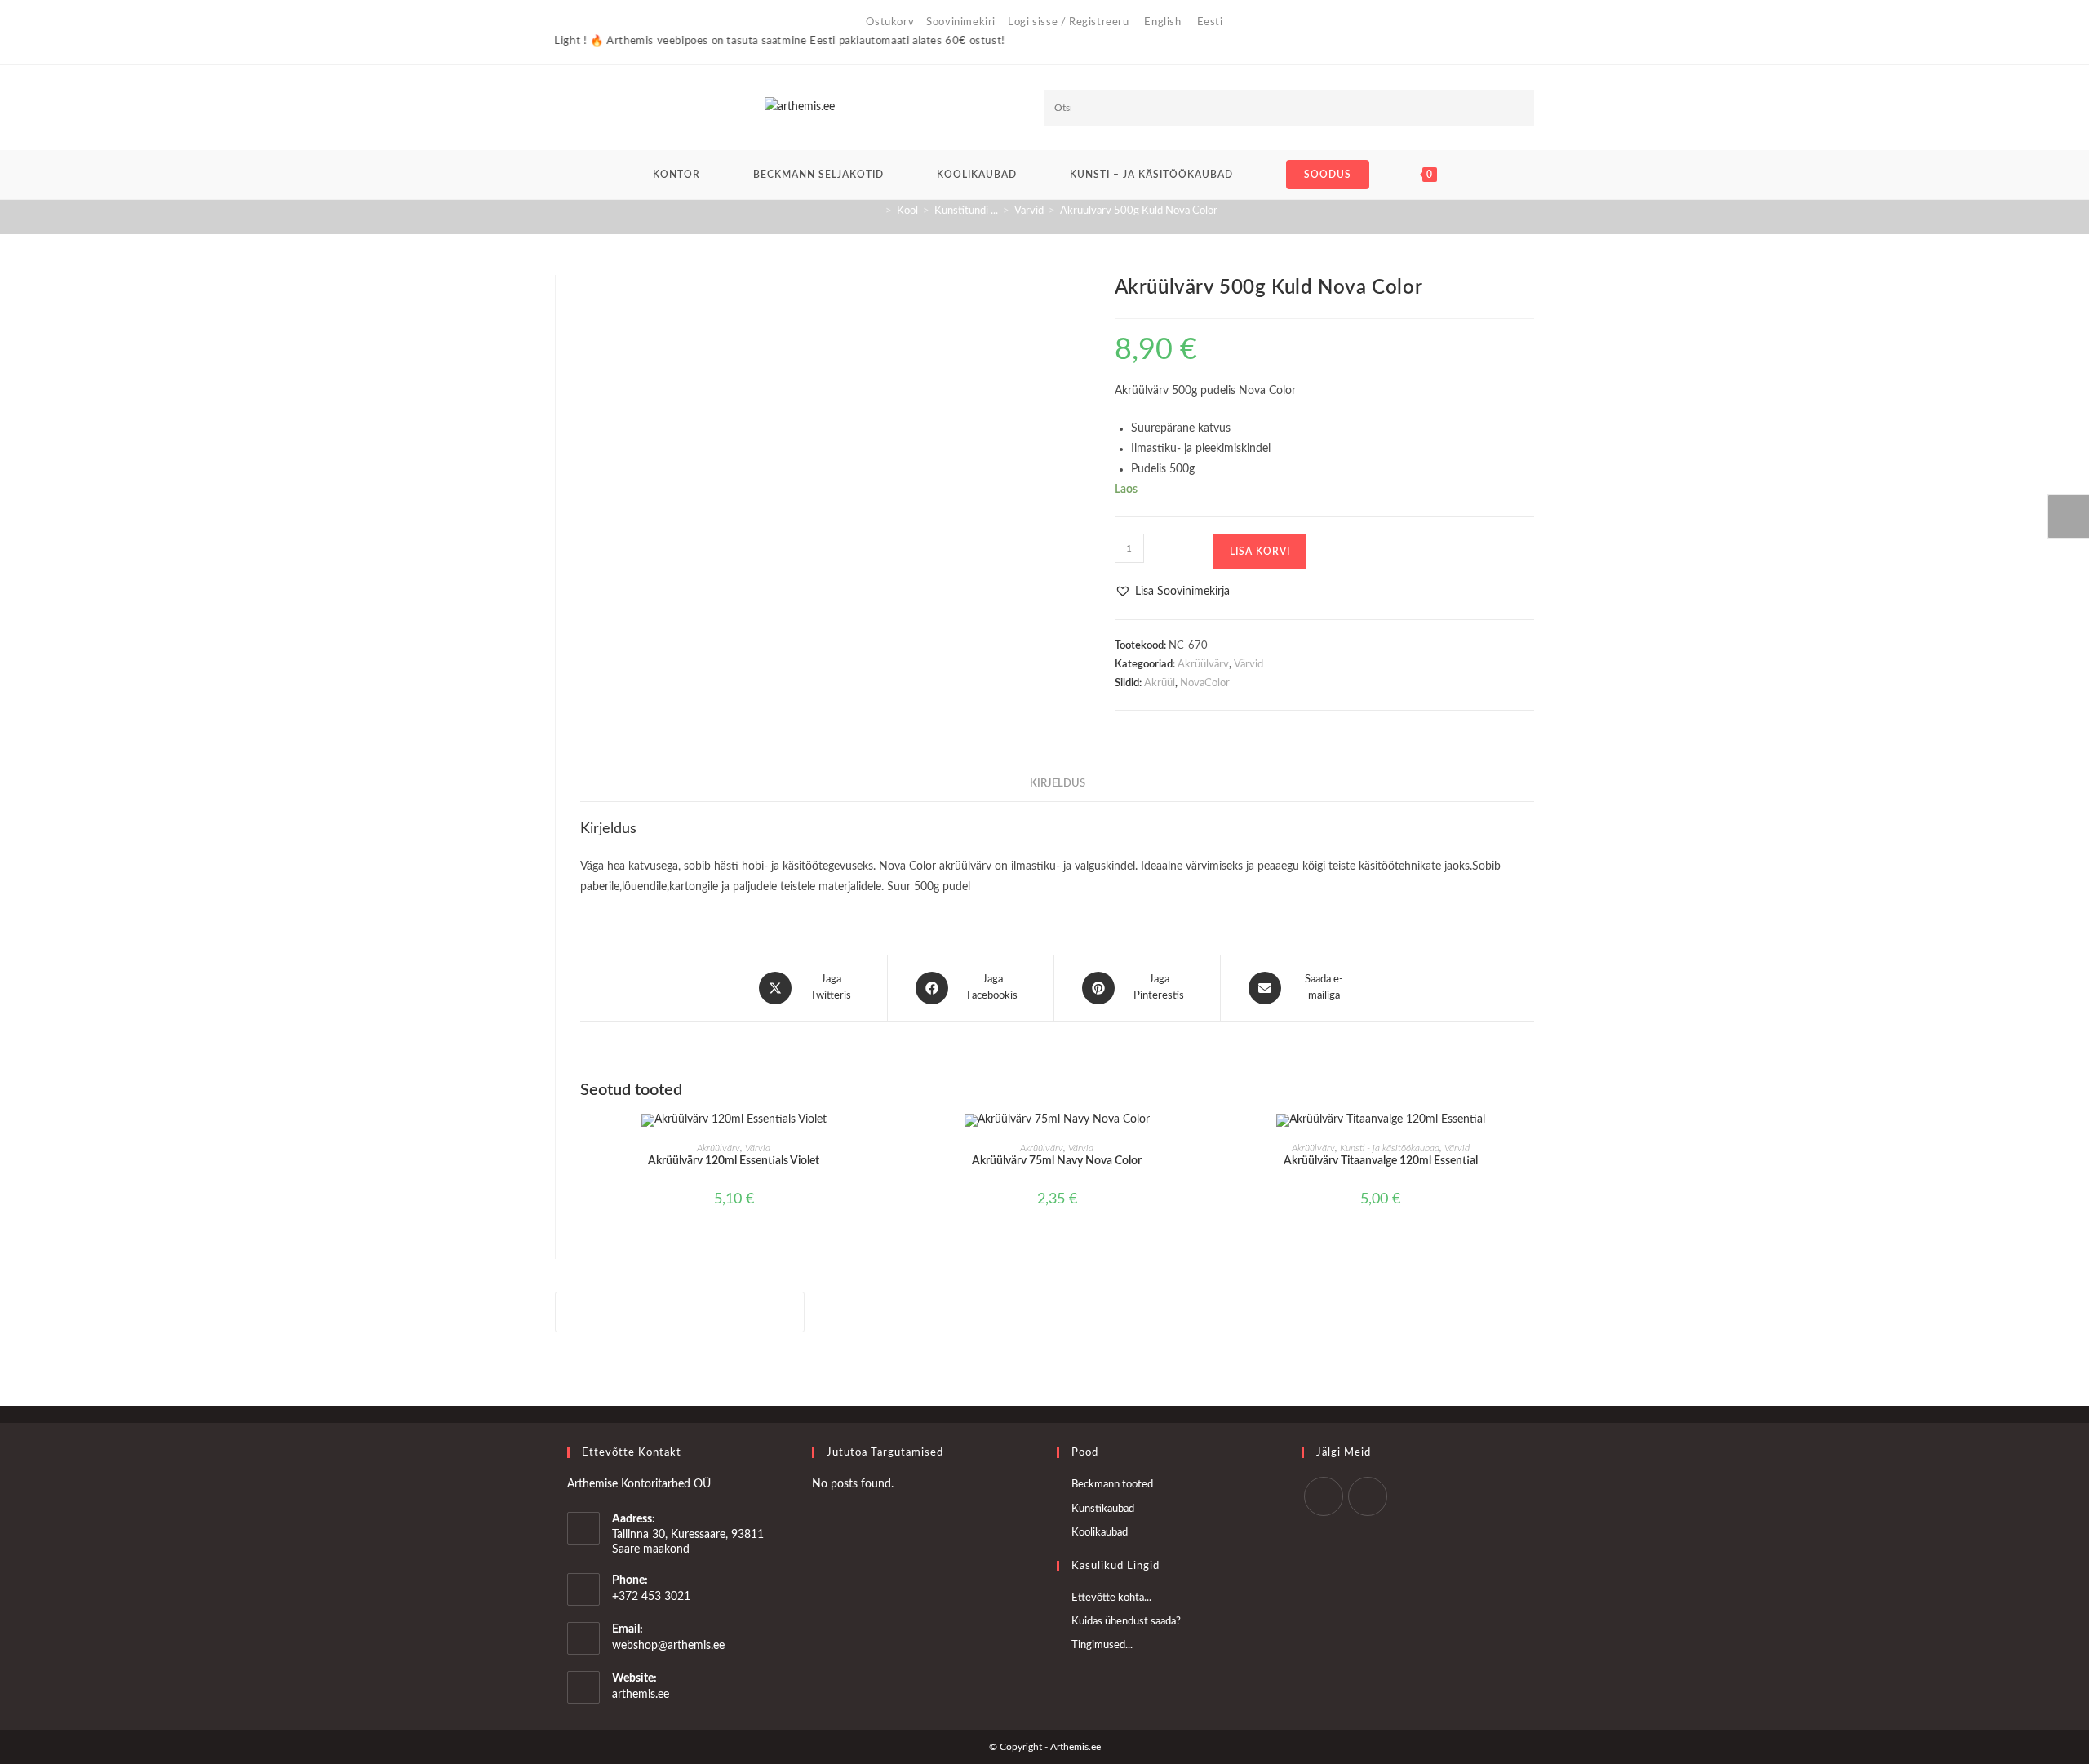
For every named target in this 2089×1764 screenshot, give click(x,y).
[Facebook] (1324, 1496)
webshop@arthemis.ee (668, 1646)
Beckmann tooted (1112, 1485)
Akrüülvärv (1203, 665)
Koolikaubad (1100, 1533)
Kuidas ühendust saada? (1126, 1622)
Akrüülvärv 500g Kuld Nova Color (1139, 211)
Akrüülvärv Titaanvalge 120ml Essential (1381, 1161)
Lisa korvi (1260, 552)
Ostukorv (890, 22)
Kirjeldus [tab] (1058, 783)
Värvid (1249, 665)
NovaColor (1205, 683)
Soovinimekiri (961, 22)
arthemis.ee (641, 1695)
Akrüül (1160, 683)
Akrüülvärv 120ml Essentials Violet (734, 1161)
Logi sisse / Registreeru (1068, 22)
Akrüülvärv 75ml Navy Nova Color (1057, 1161)
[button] (1172, 592)
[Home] (876, 211)
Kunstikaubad (1103, 1509)
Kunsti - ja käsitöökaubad (1390, 1148)
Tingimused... (1102, 1645)
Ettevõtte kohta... (1111, 1598)
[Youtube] (1368, 1496)
